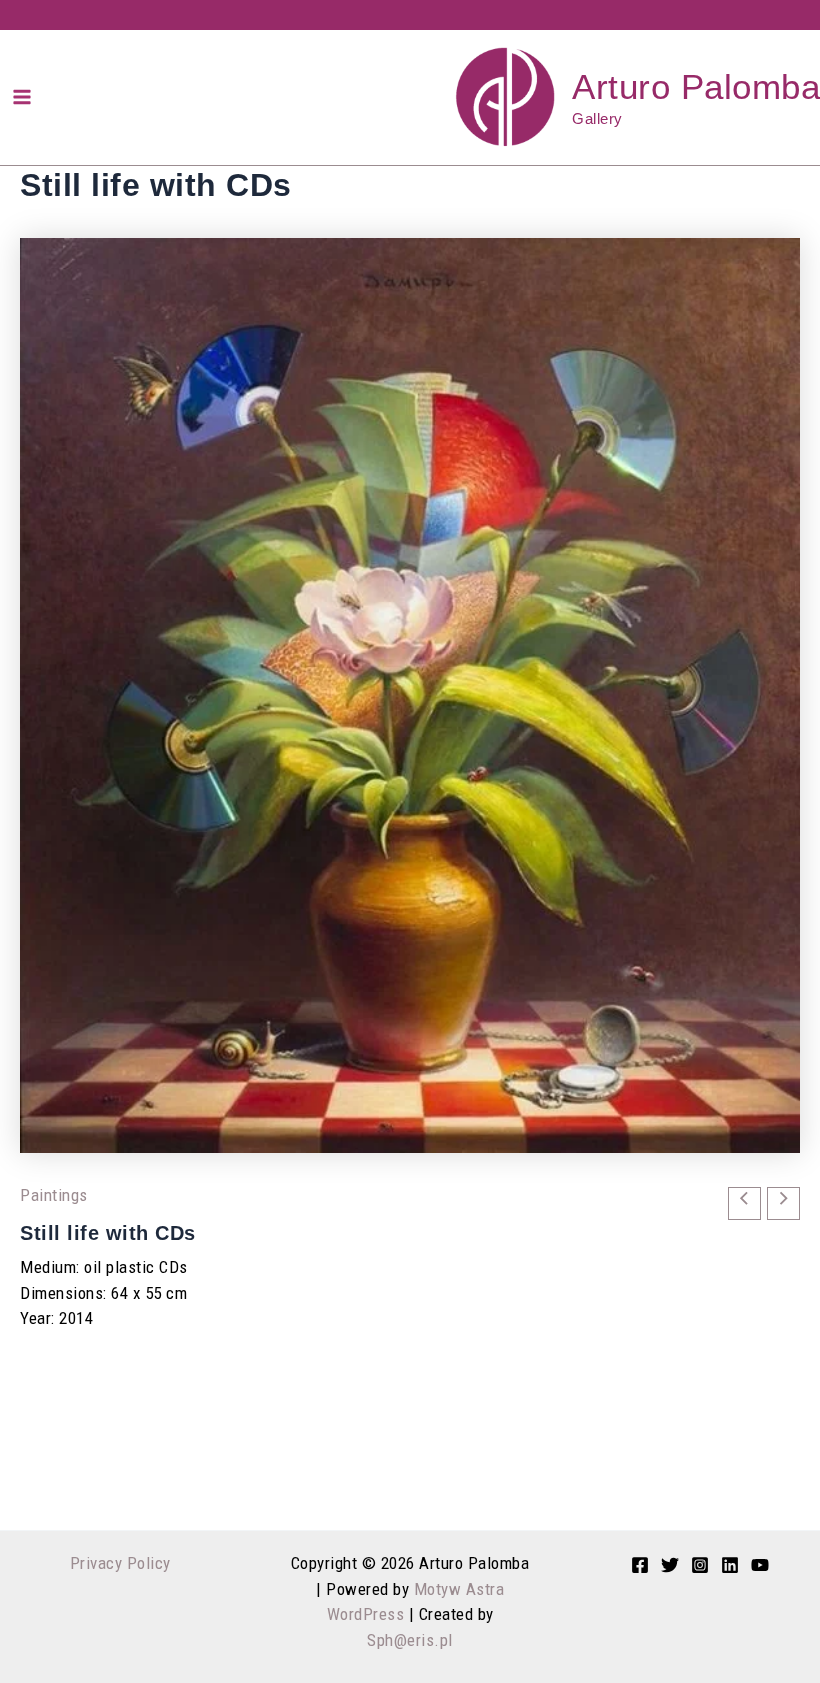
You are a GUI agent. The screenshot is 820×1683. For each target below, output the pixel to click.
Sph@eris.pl (410, 1640)
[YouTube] (760, 1565)
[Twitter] (670, 1565)
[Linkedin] (730, 1565)
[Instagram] (700, 1565)
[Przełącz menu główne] (22, 97)
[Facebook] (640, 1565)
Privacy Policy (120, 1563)
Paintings (54, 1195)
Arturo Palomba (696, 86)
